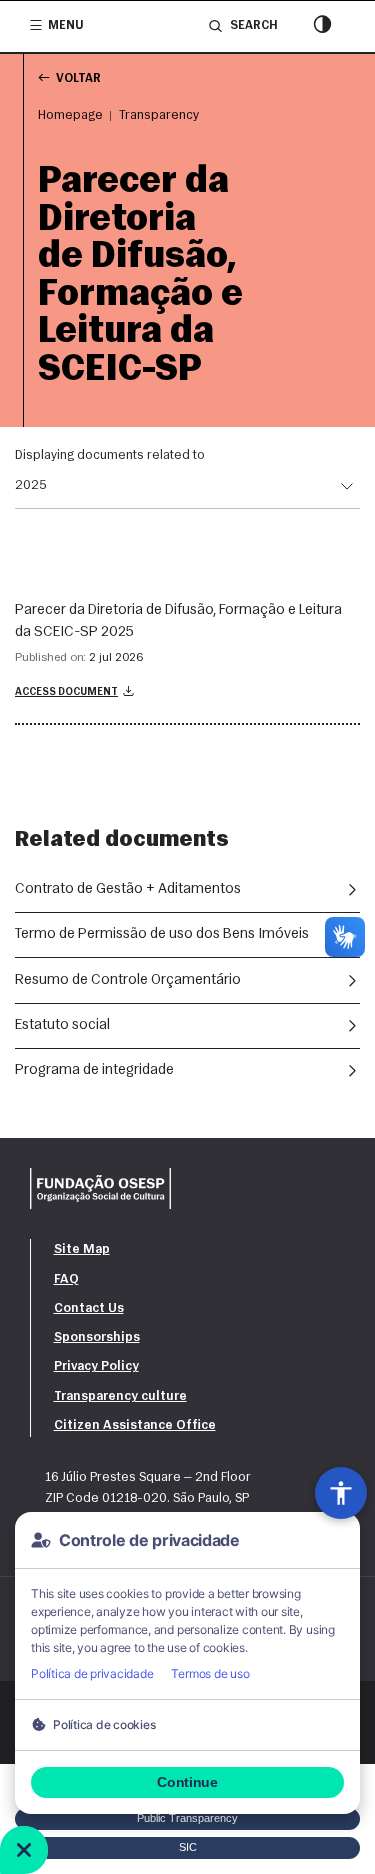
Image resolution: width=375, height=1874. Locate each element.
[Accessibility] (341, 1493)
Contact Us (89, 1308)
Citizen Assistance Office (135, 1425)
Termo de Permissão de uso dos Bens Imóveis (162, 934)
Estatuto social (62, 1025)
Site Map (82, 1249)
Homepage (70, 115)
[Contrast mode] (322, 26)
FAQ (66, 1279)
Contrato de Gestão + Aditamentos (128, 889)
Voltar (78, 79)
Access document (66, 692)
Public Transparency (187, 1818)
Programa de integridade (94, 1070)
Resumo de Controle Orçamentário (128, 980)
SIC (188, 1847)
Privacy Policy (96, 1366)
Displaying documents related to (110, 455)
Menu (66, 26)
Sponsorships (97, 1337)
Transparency (159, 115)
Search (253, 26)
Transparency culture (120, 1396)
